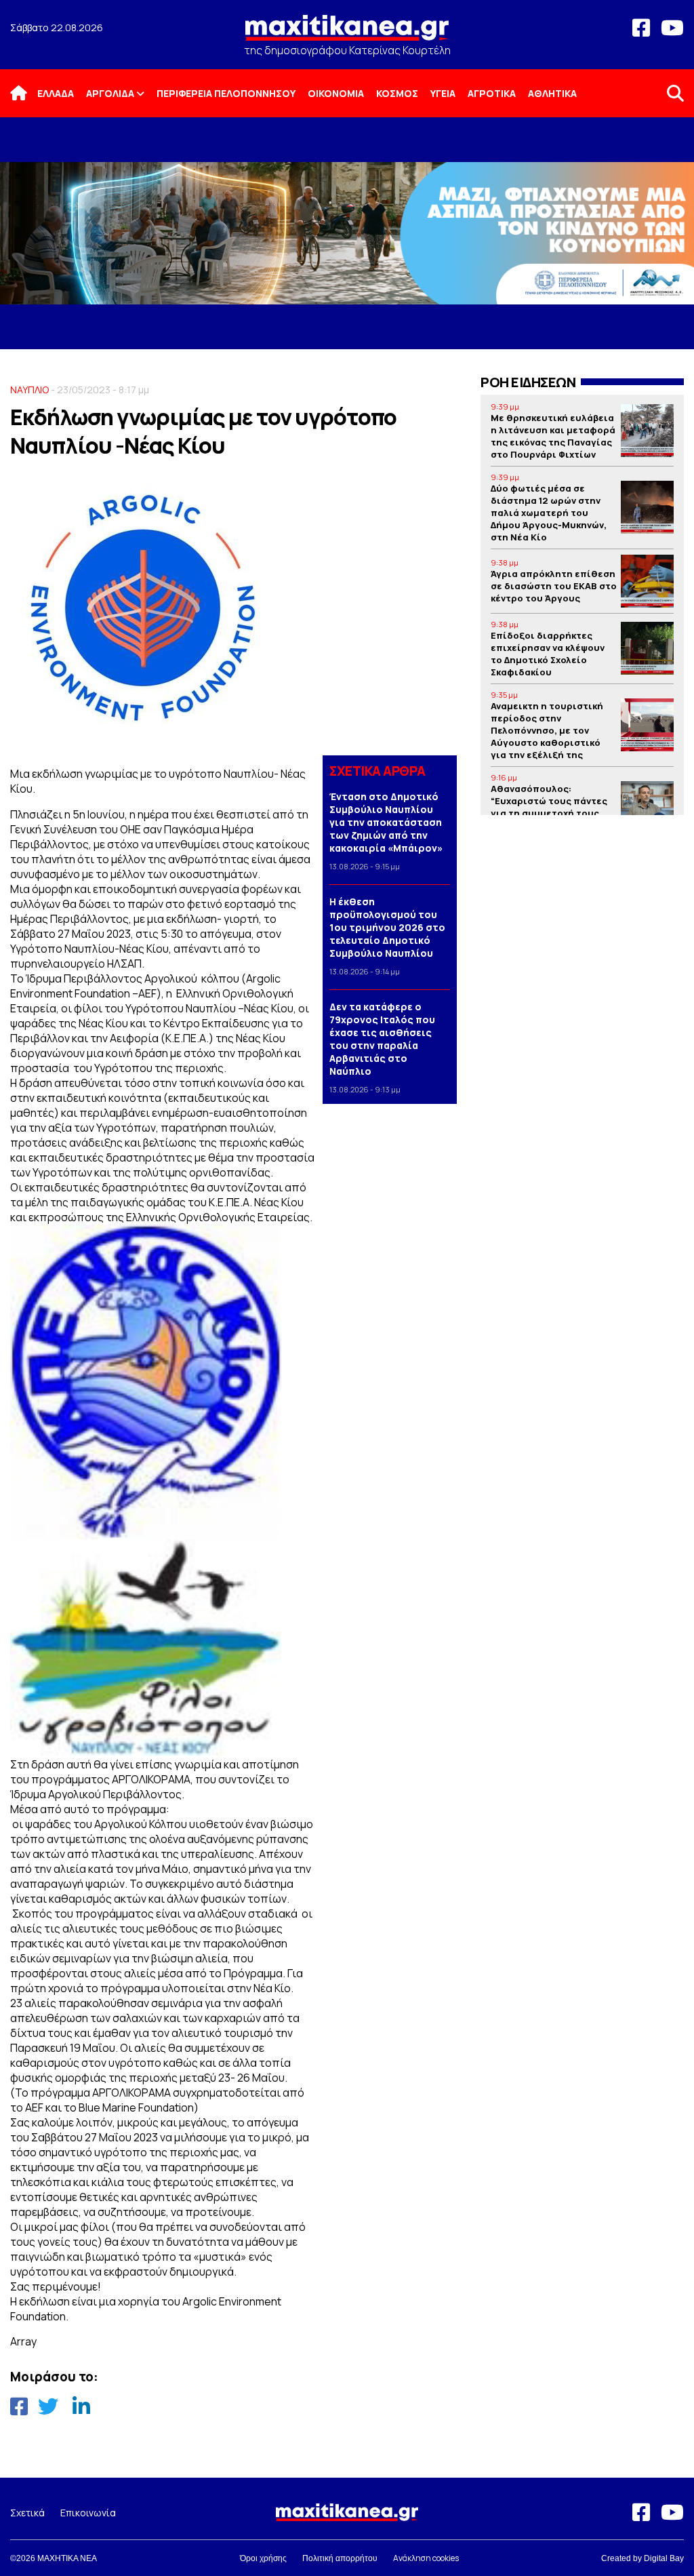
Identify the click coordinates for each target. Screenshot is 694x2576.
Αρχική (27, 93)
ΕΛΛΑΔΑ (56, 93)
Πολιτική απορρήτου (340, 2558)
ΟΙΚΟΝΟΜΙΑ (336, 93)
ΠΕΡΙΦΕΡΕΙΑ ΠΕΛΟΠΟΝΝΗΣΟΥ (226, 93)
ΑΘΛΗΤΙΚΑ (552, 93)
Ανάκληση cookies (426, 2558)
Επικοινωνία (88, 2513)
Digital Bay (664, 2558)
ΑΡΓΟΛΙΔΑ (110, 93)
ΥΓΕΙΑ (443, 93)
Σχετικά (27, 2513)
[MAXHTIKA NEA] (347, 34)
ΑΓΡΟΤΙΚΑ (492, 93)
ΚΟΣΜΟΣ (397, 93)
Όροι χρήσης (263, 2558)
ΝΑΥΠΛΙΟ (29, 390)
